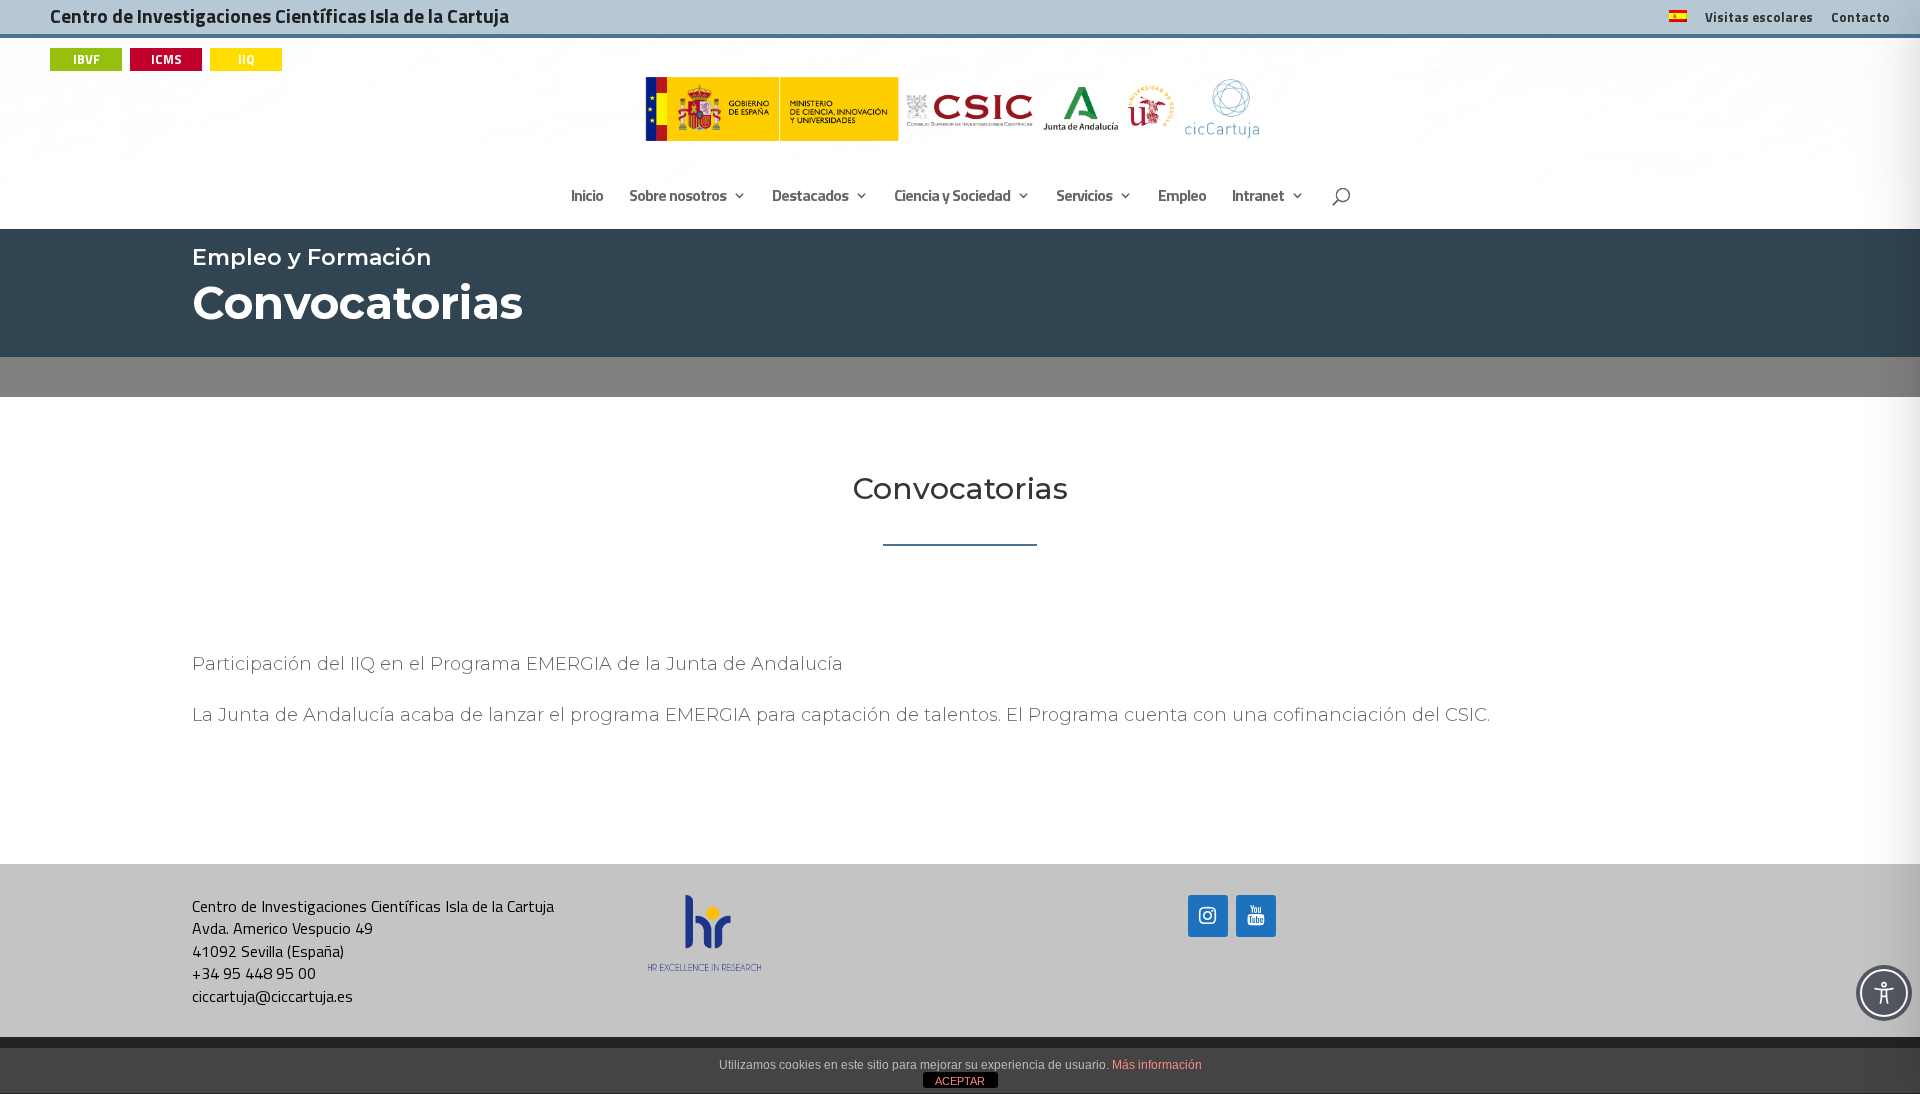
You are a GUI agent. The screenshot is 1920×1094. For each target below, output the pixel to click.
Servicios (1084, 197)
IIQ (246, 59)
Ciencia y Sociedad (952, 197)
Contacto (1860, 19)
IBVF (86, 59)
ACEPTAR (960, 1081)
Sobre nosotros (677, 197)
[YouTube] (1256, 916)
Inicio (587, 197)
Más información (1157, 1065)
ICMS (166, 59)
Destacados (810, 197)
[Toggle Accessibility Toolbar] (1884, 993)
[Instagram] (1208, 916)
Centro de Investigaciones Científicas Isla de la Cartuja (279, 20)
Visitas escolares (1759, 19)
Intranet (1258, 197)
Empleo (1182, 197)
